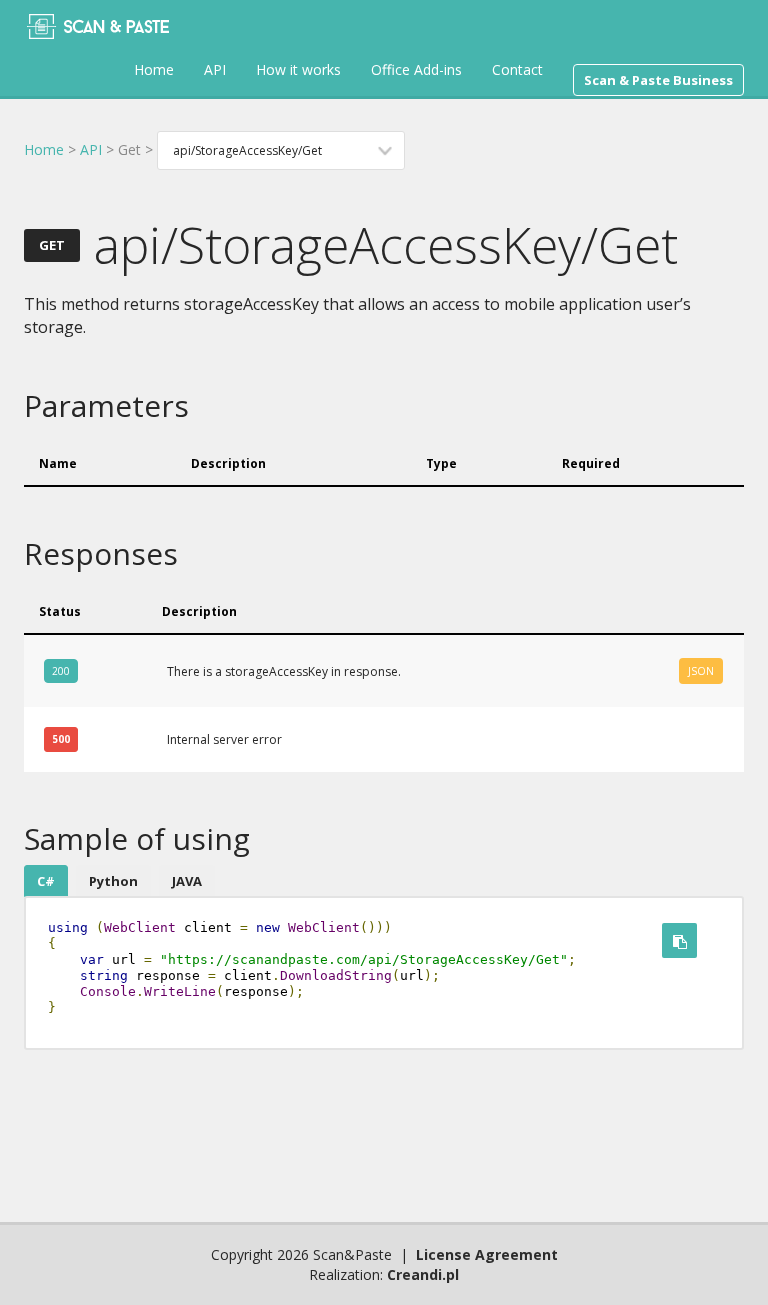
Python (113, 881)
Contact (517, 69)
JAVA (187, 881)
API (215, 69)
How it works (298, 69)
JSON (701, 671)
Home (154, 69)
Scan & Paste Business (658, 80)
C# (46, 881)
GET (52, 245)
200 (61, 671)
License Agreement (487, 1254)
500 (61, 739)
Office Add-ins (416, 69)
